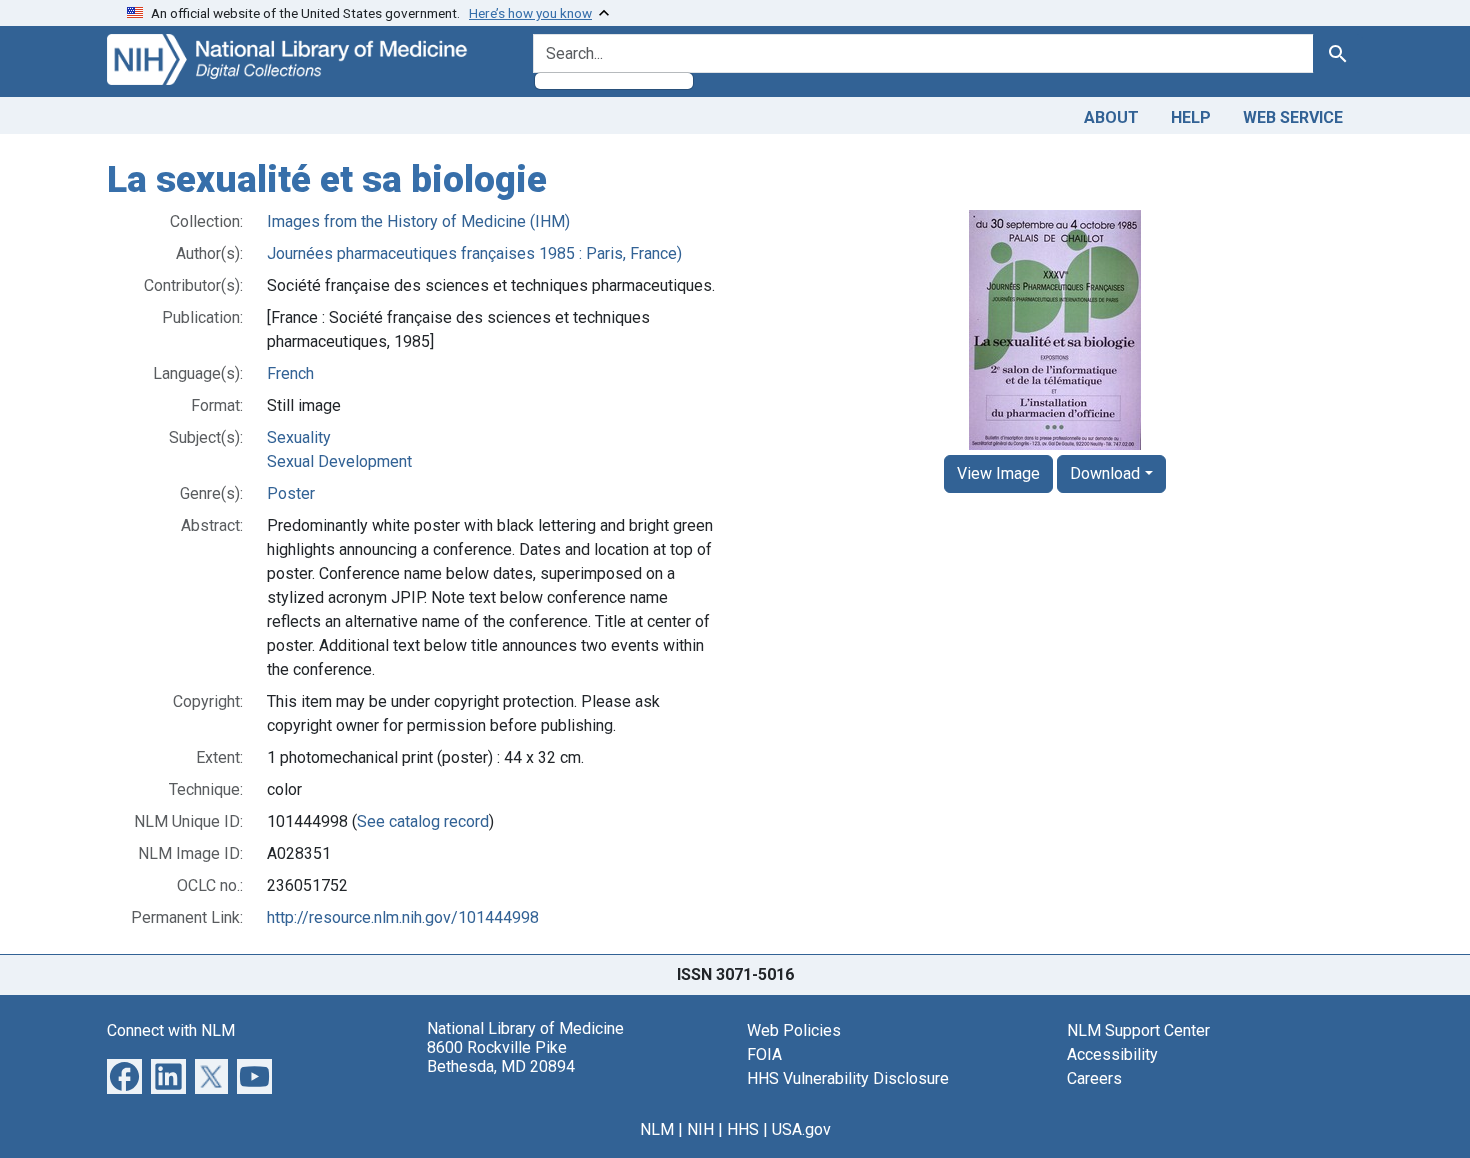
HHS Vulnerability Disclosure (848, 1078)
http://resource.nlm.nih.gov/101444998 (403, 917)
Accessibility (1112, 1054)
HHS (743, 1129)
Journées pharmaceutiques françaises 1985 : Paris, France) (474, 253)
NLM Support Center (1138, 1030)
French (290, 373)
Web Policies (794, 1030)
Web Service (1293, 117)
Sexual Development (339, 461)
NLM (657, 1129)
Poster (291, 493)
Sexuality (299, 437)
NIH (700, 1129)
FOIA (764, 1054)
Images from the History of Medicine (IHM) (418, 221)
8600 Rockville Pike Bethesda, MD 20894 (501, 1057)
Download (1105, 473)
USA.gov (801, 1129)
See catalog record (423, 821)
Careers (1094, 1078)
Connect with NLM (171, 1030)
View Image (998, 473)
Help (1191, 117)
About (1111, 117)
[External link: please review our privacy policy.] (124, 1074)
